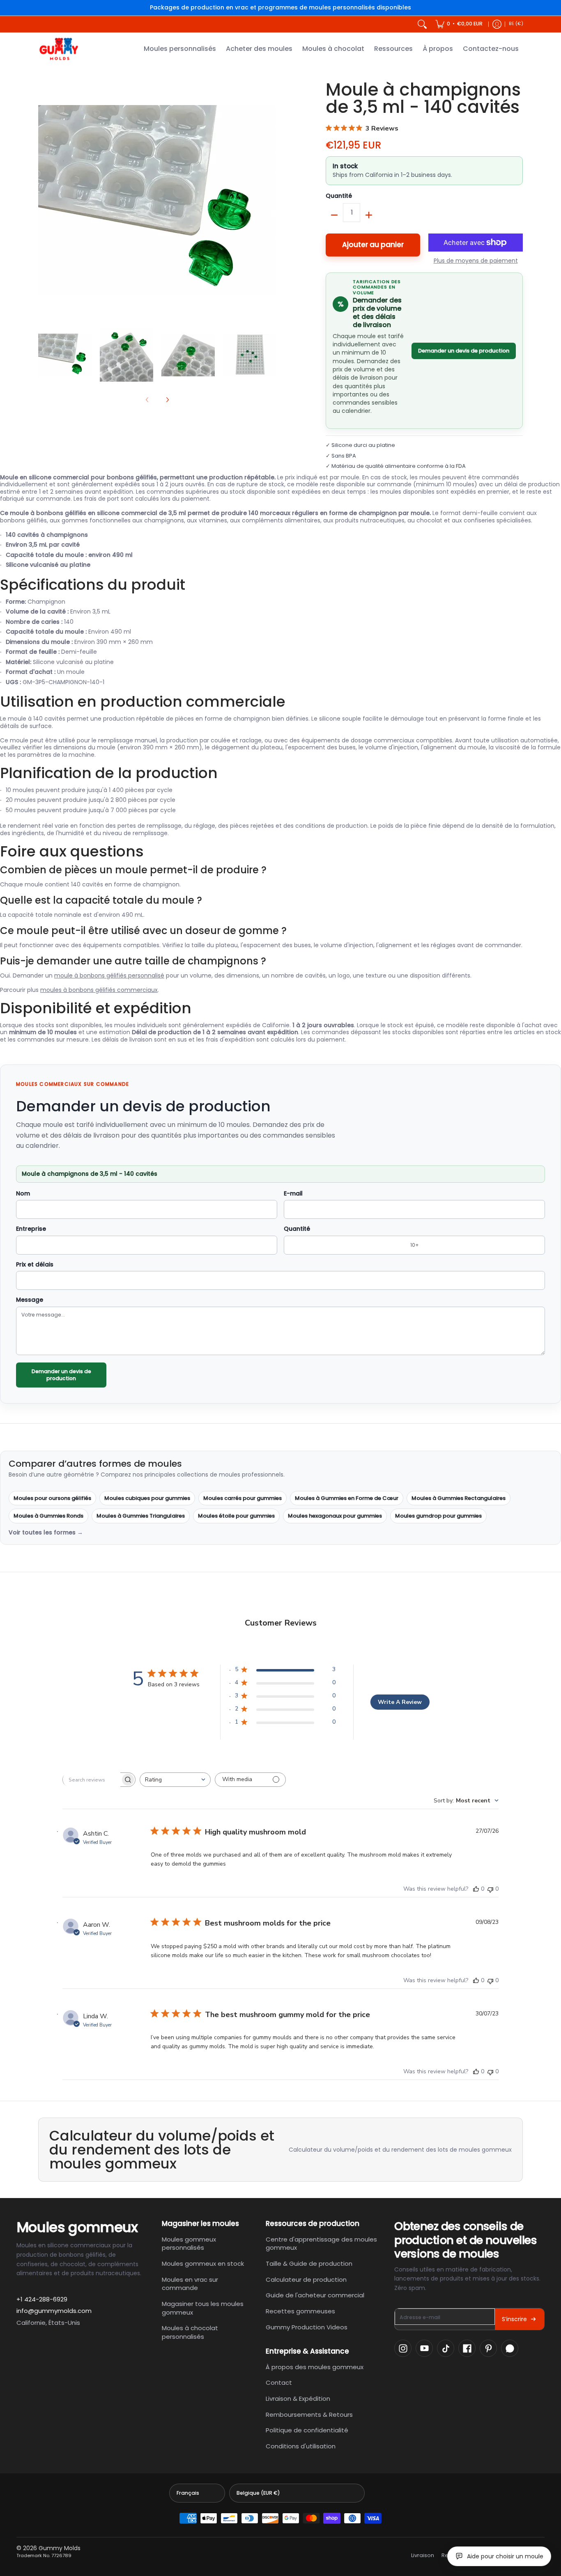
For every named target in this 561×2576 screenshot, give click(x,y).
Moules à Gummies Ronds (48, 1516)
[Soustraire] (334, 215)
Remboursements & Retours (309, 2415)
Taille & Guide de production (309, 2263)
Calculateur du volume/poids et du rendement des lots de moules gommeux (400, 2150)
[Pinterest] (488, 2348)
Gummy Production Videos (307, 2327)
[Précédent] (44, 200)
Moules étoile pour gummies (236, 1516)
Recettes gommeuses (300, 2311)
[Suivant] (271, 200)
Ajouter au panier (373, 245)
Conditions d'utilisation (301, 2446)
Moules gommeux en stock (203, 2263)
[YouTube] (424, 2348)
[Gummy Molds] (59, 49)
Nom (23, 1194)
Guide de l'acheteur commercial (315, 2295)
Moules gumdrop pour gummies (438, 1516)
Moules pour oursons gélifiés (52, 1498)
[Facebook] (467, 2348)
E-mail (293, 1194)
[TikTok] (446, 2348)
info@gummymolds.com (54, 2311)
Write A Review (400, 1702)
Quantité (339, 196)
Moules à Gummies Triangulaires (141, 1516)
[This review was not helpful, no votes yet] (490, 1889)
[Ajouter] (369, 215)
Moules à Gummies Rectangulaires (459, 1498)
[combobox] (175, 1780)
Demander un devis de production (464, 351)
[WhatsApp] (510, 2348)
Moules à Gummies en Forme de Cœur (347, 1498)
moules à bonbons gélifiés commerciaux (99, 990)
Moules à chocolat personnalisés (190, 2332)
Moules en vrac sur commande (190, 2284)
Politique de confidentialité (307, 2430)
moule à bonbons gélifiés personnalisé (109, 975)
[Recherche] (422, 24)
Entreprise (31, 1229)
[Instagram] (403, 2348)
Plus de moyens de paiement (476, 261)
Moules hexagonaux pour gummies (335, 1516)
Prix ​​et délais (35, 1265)
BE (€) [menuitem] (516, 24)
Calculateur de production (306, 2279)
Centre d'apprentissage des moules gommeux (321, 2244)
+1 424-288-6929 (42, 2299)
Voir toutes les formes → (46, 1533)
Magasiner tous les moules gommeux (203, 2308)
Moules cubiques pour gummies (147, 1498)
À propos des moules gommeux (315, 2367)
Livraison (423, 2555)
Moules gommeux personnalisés (189, 2244)
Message (30, 1300)
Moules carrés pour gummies (243, 1498)
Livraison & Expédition (298, 2399)
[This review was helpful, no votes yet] (476, 1889)
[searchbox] (92, 1779)
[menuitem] (459, 24)
